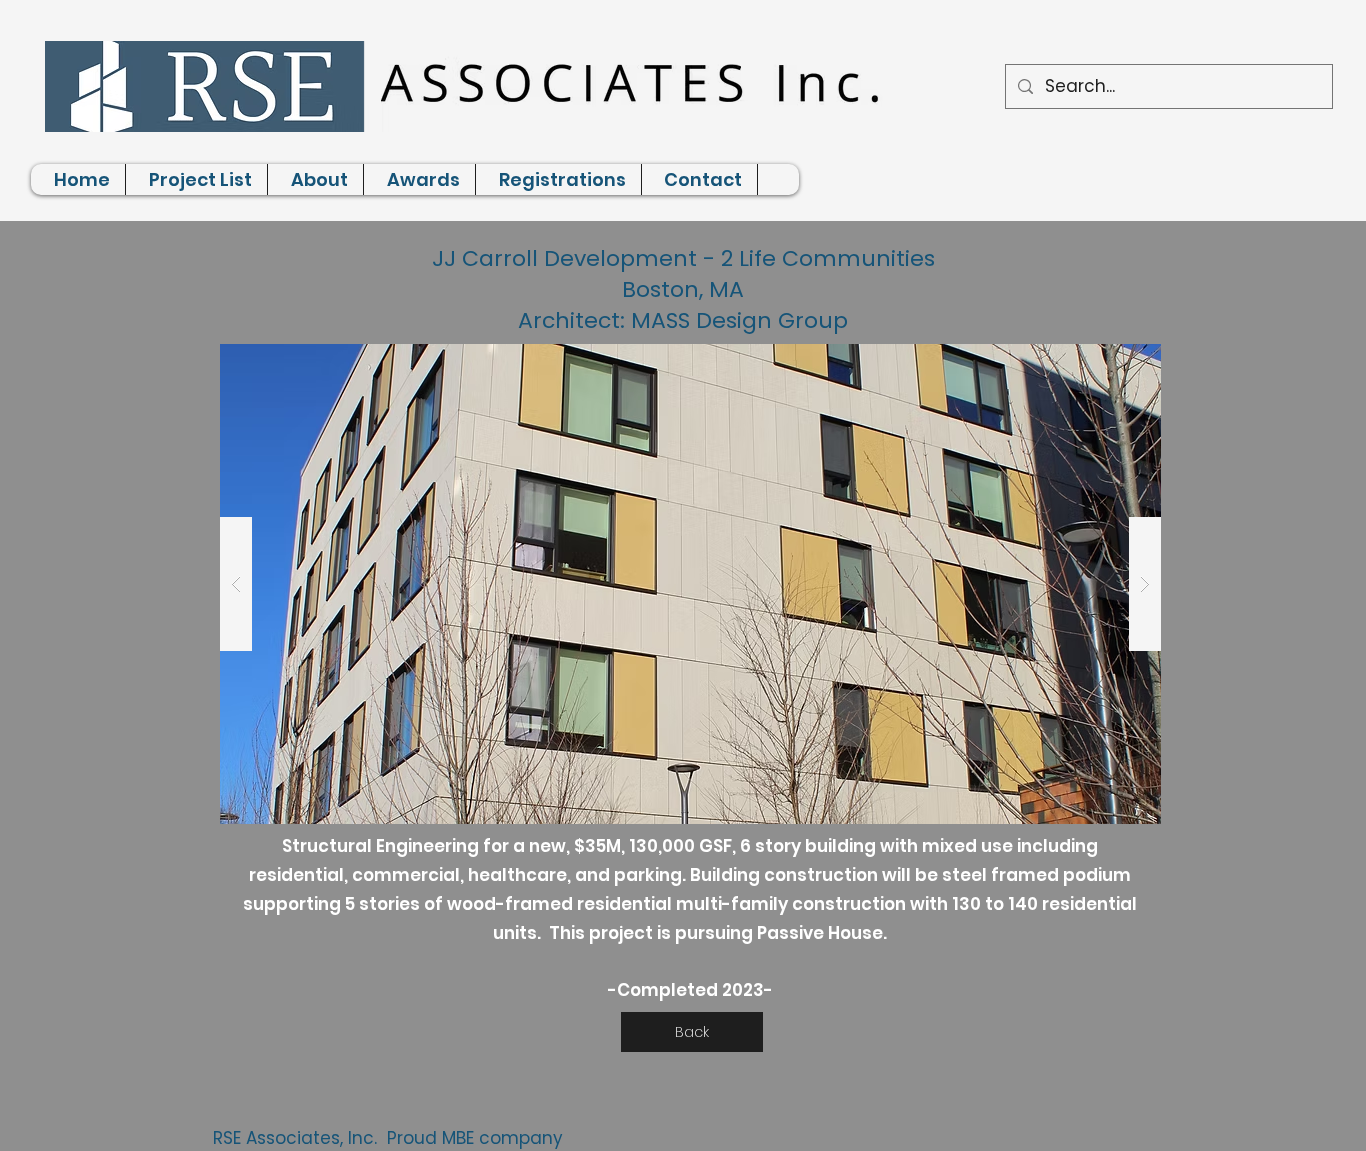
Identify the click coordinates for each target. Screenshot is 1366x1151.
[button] (690, 584)
